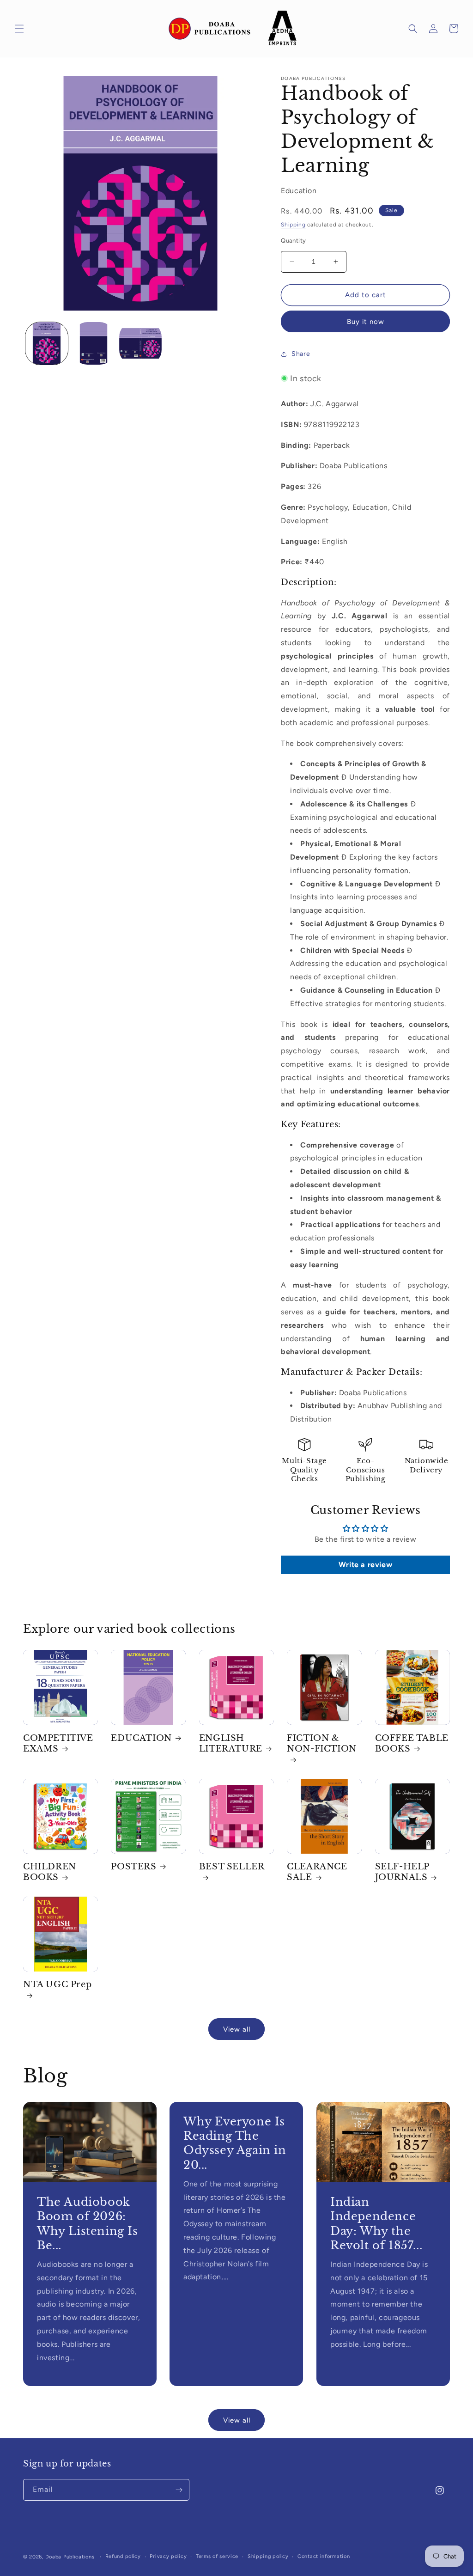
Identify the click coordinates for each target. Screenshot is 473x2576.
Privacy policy (168, 2556)
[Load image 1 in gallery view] (47, 343)
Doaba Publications (70, 2557)
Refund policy (123, 2556)
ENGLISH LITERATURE (231, 1743)
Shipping (293, 225)
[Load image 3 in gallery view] (140, 343)
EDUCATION (141, 1738)
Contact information (324, 2556)
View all (237, 2029)
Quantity (293, 241)
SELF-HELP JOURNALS (402, 1872)
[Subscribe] (179, 2490)
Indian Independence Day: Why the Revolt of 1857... (376, 2224)
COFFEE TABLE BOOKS (412, 1743)
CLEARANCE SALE (317, 1872)
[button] (19, 29)
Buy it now (366, 322)
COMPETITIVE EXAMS (58, 1743)
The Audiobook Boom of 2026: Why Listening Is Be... (88, 2224)
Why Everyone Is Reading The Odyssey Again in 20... (235, 2143)
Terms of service (217, 2556)
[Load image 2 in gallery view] (94, 343)
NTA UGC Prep (57, 1984)
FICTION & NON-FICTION (322, 1743)
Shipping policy (268, 2556)
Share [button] (301, 354)
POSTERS (133, 1867)
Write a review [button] (365, 1565)
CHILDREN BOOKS (50, 1872)
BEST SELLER (232, 1867)
